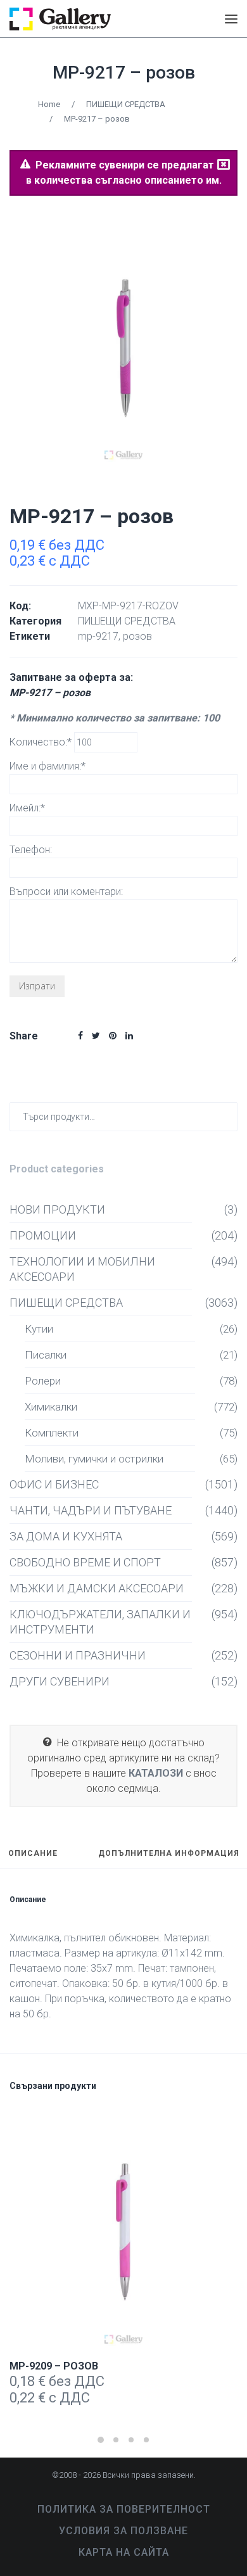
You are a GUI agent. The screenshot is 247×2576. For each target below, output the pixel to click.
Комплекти (52, 1433)
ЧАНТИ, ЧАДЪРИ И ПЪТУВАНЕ (91, 1510)
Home (49, 104)
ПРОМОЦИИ (43, 1235)
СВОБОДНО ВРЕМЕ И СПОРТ (85, 1562)
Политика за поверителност (124, 2509)
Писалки (46, 1355)
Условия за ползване (123, 2531)
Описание (33, 1854)
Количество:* (42, 742)
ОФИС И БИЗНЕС (54, 1484)
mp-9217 (98, 636)
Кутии (39, 1329)
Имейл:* (27, 808)
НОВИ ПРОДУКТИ (57, 1209)
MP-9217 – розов (124, 73)
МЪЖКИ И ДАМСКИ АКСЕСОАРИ (97, 1588)
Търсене (225, 1116)
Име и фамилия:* (47, 766)
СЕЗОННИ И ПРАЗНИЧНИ (78, 1655)
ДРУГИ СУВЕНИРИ (60, 1681)
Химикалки (51, 1407)
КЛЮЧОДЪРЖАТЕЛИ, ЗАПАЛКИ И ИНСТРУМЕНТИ (100, 1622)
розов (137, 636)
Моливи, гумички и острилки (94, 1459)
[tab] (33, 1859)
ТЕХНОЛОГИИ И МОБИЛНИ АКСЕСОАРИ (82, 1269)
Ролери (43, 1381)
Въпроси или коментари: (66, 891)
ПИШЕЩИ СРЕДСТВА (126, 104)
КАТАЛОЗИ (156, 1773)
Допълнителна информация (169, 1854)
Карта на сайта (124, 2552)
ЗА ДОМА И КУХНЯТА (66, 1536)
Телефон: (31, 850)
